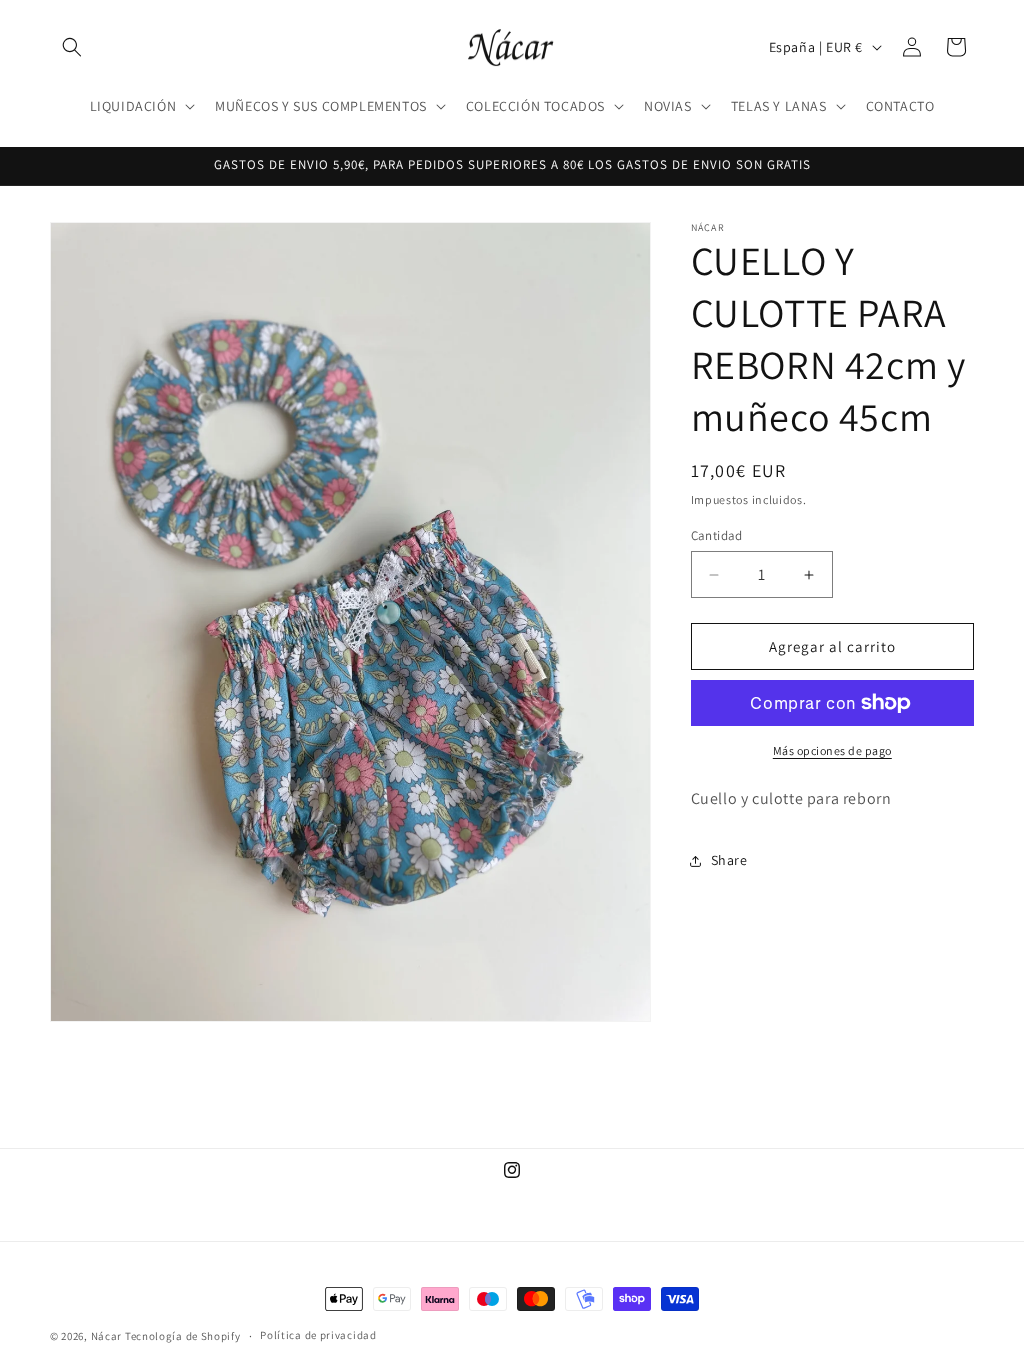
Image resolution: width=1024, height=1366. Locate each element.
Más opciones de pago (832, 750)
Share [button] (729, 860)
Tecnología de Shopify (183, 1336)
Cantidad (717, 535)
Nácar (108, 1336)
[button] (72, 47)
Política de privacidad (318, 1335)
